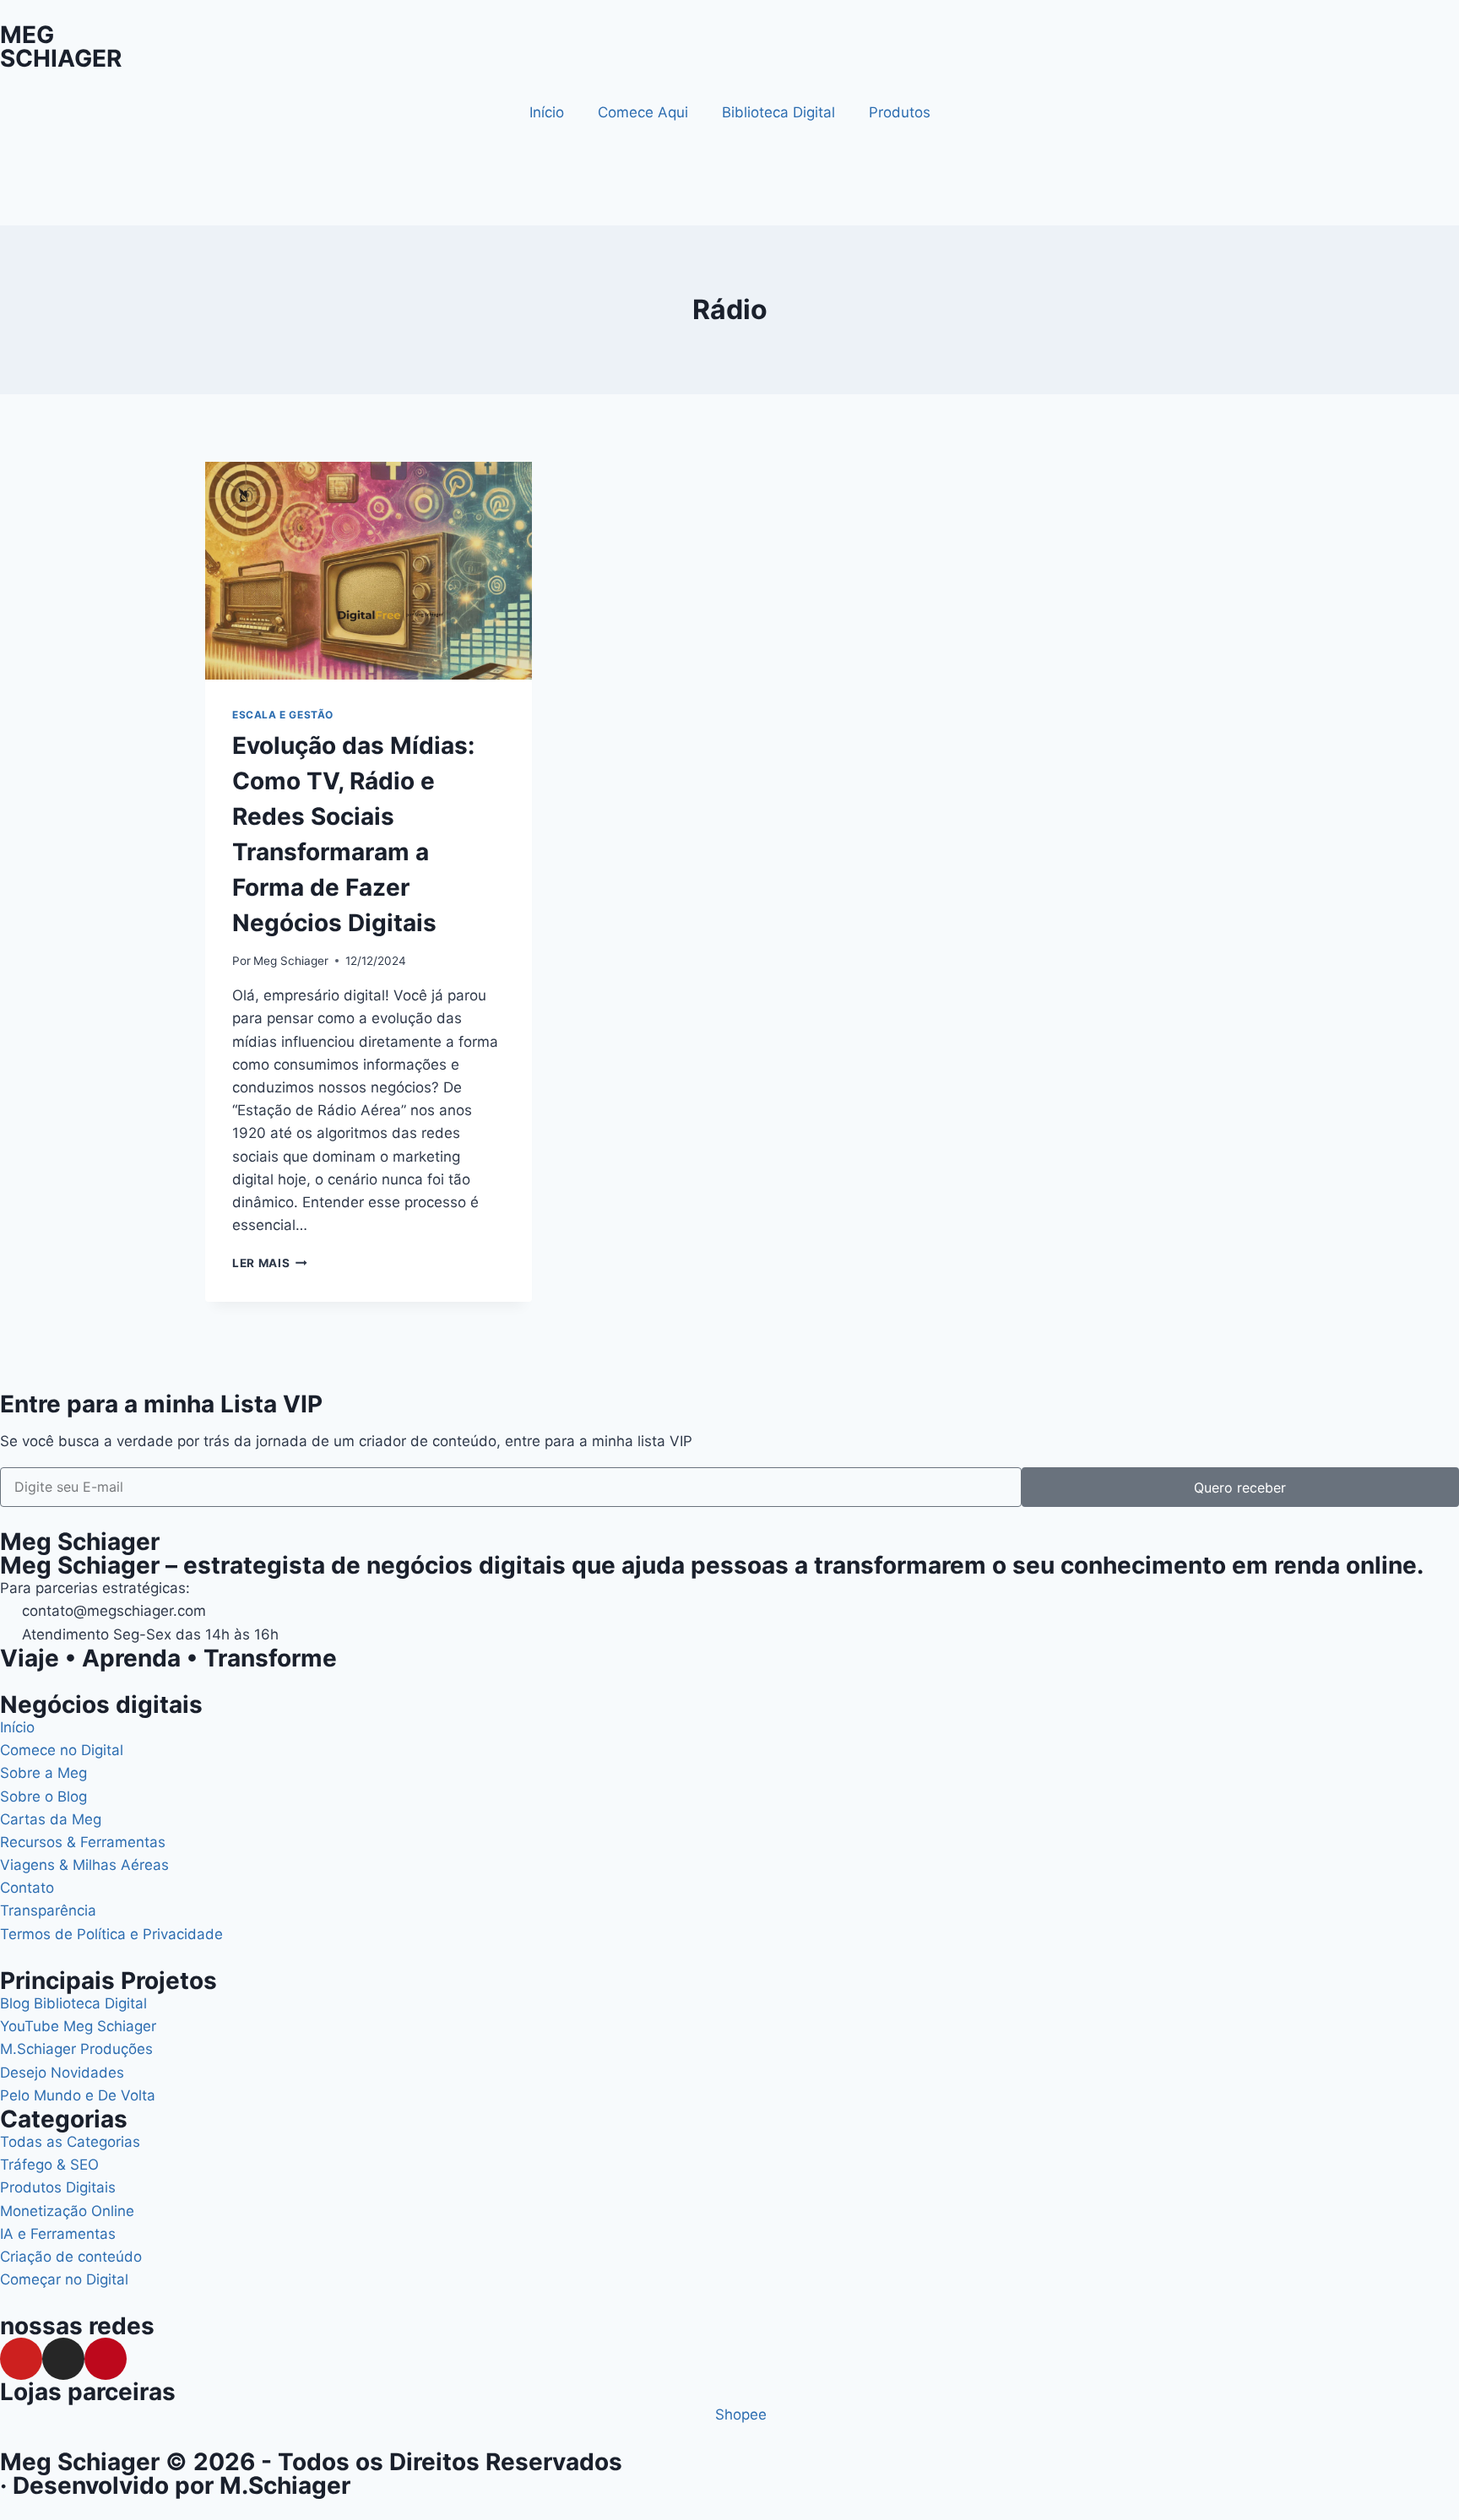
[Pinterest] (106, 2359)
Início (547, 112)
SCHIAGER (61, 58)
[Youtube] (21, 2359)
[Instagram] (63, 2359)
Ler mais (270, 1263)
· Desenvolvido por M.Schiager (175, 2485)
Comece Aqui (643, 112)
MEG (27, 35)
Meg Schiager (291, 961)
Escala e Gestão (283, 715)
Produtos (900, 112)
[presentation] (369, 571)
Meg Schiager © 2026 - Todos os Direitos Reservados (311, 2462)
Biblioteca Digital (778, 112)
